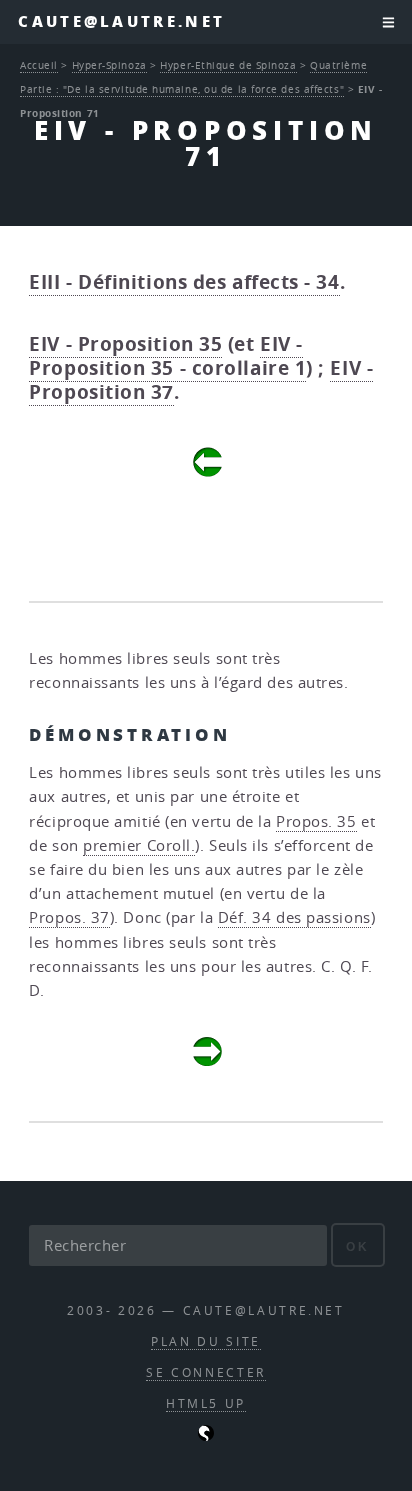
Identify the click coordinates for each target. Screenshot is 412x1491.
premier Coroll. (139, 845)
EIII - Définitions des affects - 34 (184, 282)
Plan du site (206, 1341)
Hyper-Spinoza (109, 65)
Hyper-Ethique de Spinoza (228, 65)
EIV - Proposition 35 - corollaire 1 (167, 356)
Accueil (39, 65)
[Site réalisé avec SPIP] (206, 1436)
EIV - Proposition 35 (125, 344)
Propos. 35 (316, 821)
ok (357, 1246)
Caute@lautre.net (121, 21)
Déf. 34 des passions (294, 917)
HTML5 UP (206, 1403)
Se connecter (206, 1372)
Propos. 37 (69, 917)
